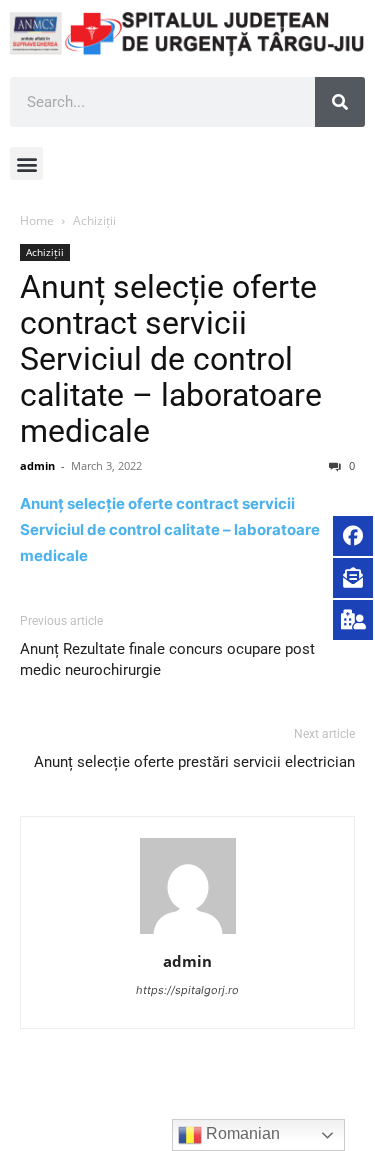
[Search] (340, 102)
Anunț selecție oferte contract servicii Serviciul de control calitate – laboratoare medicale (171, 359)
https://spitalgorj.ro (187, 990)
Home (37, 220)
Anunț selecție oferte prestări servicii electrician (194, 762)
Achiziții (94, 220)
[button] (26, 163)
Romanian (241, 1133)
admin (37, 465)
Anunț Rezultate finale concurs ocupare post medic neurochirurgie (167, 659)
